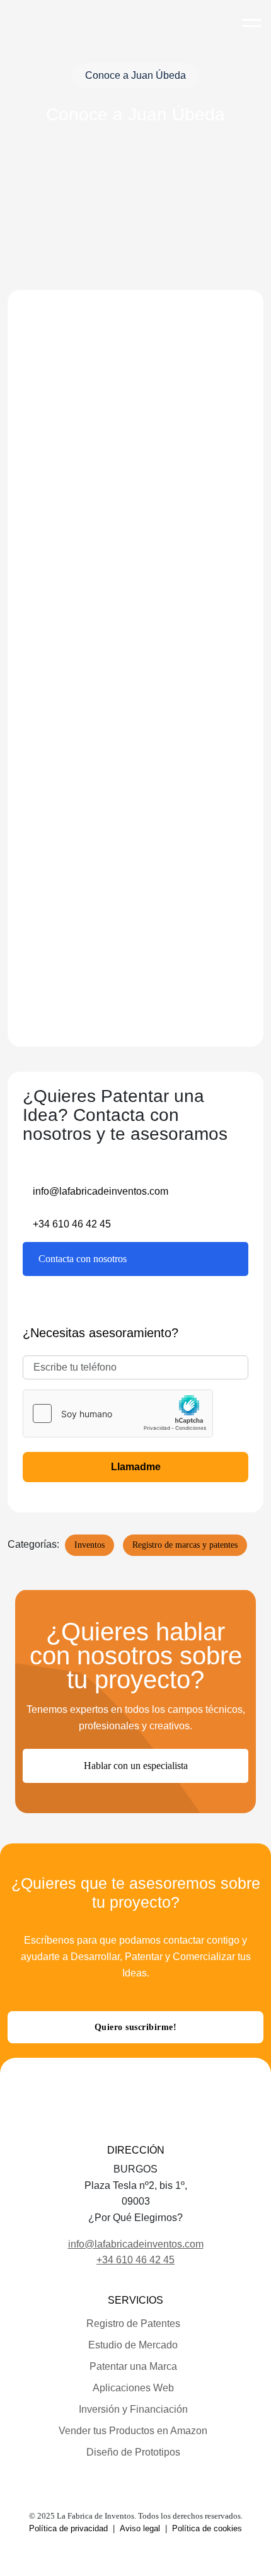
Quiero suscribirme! (136, 2027)
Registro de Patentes (133, 2324)
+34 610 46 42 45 (72, 1224)
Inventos (89, 1545)
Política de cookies (207, 2528)
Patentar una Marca (133, 2366)
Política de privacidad (68, 2528)
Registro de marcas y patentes (185, 1545)
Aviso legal (140, 2528)
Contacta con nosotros (83, 1259)
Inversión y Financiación (133, 2409)
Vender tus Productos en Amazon (133, 2431)
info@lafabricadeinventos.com (101, 1191)
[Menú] (251, 17)
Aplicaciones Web (133, 2388)
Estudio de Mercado (133, 2345)
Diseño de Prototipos (133, 2452)
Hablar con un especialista (136, 1766)
